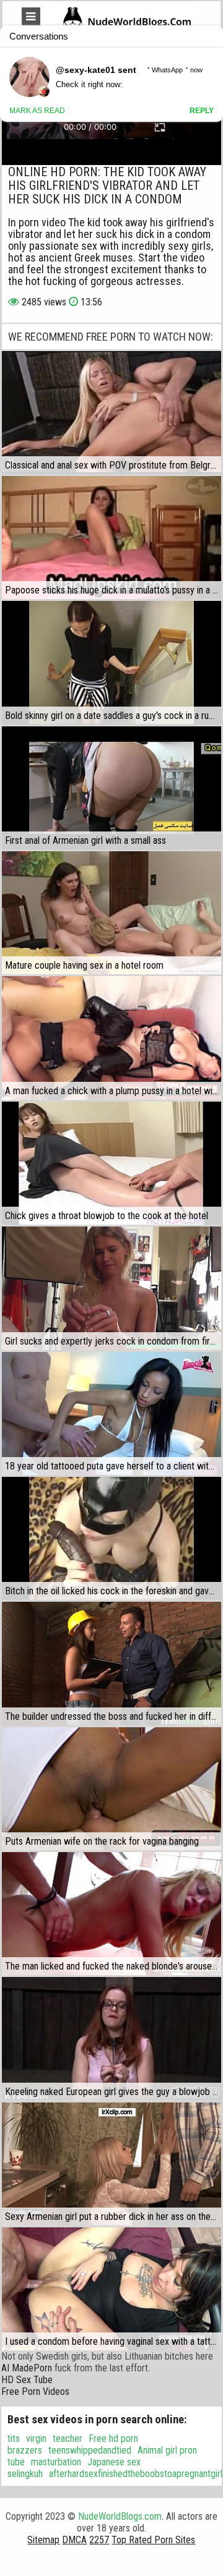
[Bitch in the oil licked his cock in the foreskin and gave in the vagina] (111, 1538)
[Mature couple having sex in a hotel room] (111, 913)
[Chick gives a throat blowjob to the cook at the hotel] (111, 1163)
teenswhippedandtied (90, 2450)
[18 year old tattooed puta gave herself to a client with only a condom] (111, 1413)
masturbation (56, 2462)
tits (14, 2438)
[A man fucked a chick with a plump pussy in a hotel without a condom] (111, 1038)
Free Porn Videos (35, 2391)
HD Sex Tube (27, 2380)
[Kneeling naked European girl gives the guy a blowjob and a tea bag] (111, 2038)
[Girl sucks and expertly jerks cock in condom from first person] (111, 1288)
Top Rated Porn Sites (153, 2540)
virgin (36, 2438)
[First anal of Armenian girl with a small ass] (111, 788)
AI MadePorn (27, 2368)
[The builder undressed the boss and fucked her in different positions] (111, 1663)
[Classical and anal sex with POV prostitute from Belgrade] (111, 413)
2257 (99, 2540)
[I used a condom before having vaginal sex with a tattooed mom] (111, 2289)
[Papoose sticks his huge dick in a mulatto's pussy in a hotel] (111, 538)
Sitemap (43, 2540)
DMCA (74, 2540)
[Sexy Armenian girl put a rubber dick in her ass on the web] (111, 2164)
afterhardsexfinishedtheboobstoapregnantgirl (136, 2474)
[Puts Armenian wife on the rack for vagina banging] (111, 1789)
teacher (68, 2438)
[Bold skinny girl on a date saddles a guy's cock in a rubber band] (111, 662)
